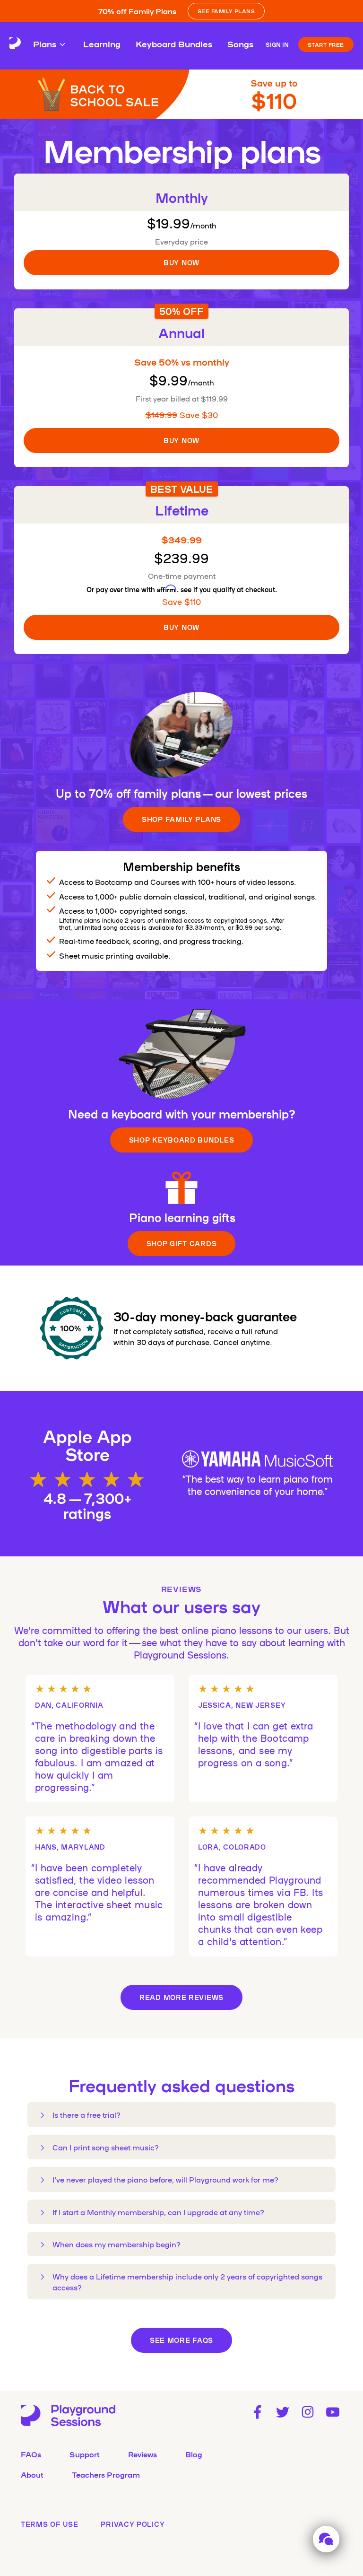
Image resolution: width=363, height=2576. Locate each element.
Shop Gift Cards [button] (182, 1243)
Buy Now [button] (181, 262)
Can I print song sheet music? (106, 2147)
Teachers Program (106, 2474)
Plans (45, 44)
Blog (194, 2454)
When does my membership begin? (117, 2244)
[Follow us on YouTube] (333, 2412)
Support (85, 2454)
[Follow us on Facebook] (257, 2412)
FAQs (31, 2454)
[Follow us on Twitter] (282, 2412)
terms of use (49, 2524)
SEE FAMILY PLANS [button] (226, 11)
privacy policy (133, 2524)
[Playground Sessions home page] (15, 44)
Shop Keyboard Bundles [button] (182, 1140)
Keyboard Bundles (174, 44)
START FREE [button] (326, 44)
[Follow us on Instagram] (308, 2412)
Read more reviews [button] (181, 1997)
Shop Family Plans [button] (181, 819)
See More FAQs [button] (181, 2340)
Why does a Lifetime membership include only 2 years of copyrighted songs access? (187, 2281)
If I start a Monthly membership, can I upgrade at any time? (158, 2212)
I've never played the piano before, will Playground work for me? (165, 2179)
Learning (102, 44)
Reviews (143, 2454)
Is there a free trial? (86, 2114)
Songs (240, 44)
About (32, 2474)
